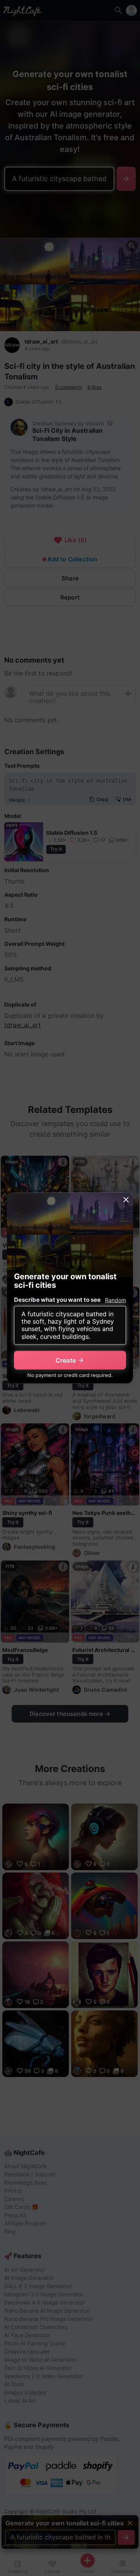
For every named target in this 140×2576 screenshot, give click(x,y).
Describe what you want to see (57, 1299)
